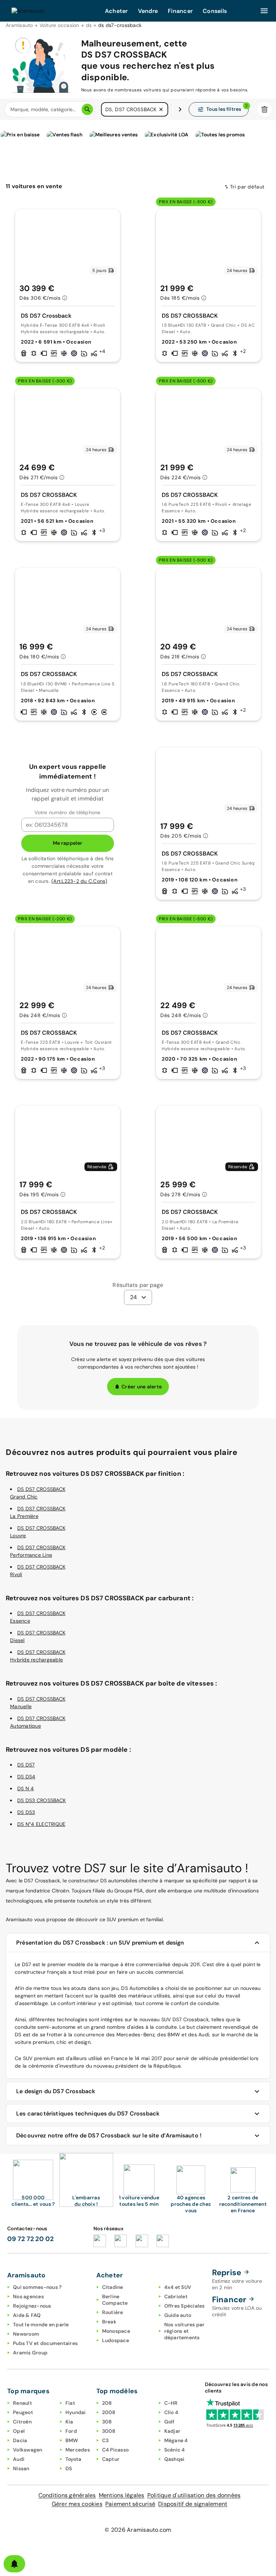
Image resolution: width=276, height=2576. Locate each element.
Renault (22, 2403)
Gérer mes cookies (77, 2504)
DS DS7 (26, 1765)
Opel (19, 2431)
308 (107, 2422)
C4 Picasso (116, 2450)
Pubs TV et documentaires (45, 2343)
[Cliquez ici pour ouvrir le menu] (264, 11)
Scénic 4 (175, 2450)
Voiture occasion (59, 25)
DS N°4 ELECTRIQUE (41, 1824)
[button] (161, 109)
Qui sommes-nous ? (37, 2287)
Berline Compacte (115, 2300)
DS (69, 2468)
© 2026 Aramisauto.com (138, 2530)
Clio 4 (171, 2412)
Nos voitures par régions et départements (185, 2331)
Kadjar (172, 2431)
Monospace (116, 2331)
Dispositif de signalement (193, 2504)
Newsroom (26, 2334)
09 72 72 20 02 (31, 2239)
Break (109, 2322)
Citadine (113, 2287)
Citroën (22, 2422)
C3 (105, 2440)
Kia (69, 2422)
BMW (72, 2440)
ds (89, 25)
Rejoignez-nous (32, 2306)
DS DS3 (26, 1812)
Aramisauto (19, 25)
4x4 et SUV (178, 2287)
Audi (19, 2459)
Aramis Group (30, 2353)
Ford (71, 2431)
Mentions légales (122, 2495)
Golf (169, 2422)
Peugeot (23, 2412)
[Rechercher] (87, 109)
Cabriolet (176, 2296)
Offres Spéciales (185, 2306)
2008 (109, 2412)
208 (107, 2403)
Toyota (73, 2459)
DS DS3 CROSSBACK (42, 1800)
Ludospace (116, 2340)
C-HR (171, 2403)
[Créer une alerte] (14, 2564)
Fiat (70, 2403)
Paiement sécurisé (130, 2504)
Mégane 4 (176, 2440)
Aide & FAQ (27, 2315)
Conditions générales (67, 2495)
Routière (113, 2312)
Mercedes (78, 2450)
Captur (111, 2459)
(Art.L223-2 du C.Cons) (79, 881)
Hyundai (76, 2412)
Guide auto (178, 2315)
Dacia (20, 2440)
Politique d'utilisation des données (194, 2495)
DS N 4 (26, 1788)
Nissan (21, 2468)
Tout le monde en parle (41, 2325)
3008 (109, 2431)
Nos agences (28, 2296)
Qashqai (174, 2459)
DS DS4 (26, 1777)
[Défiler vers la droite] (180, 109)
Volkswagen (28, 2450)
